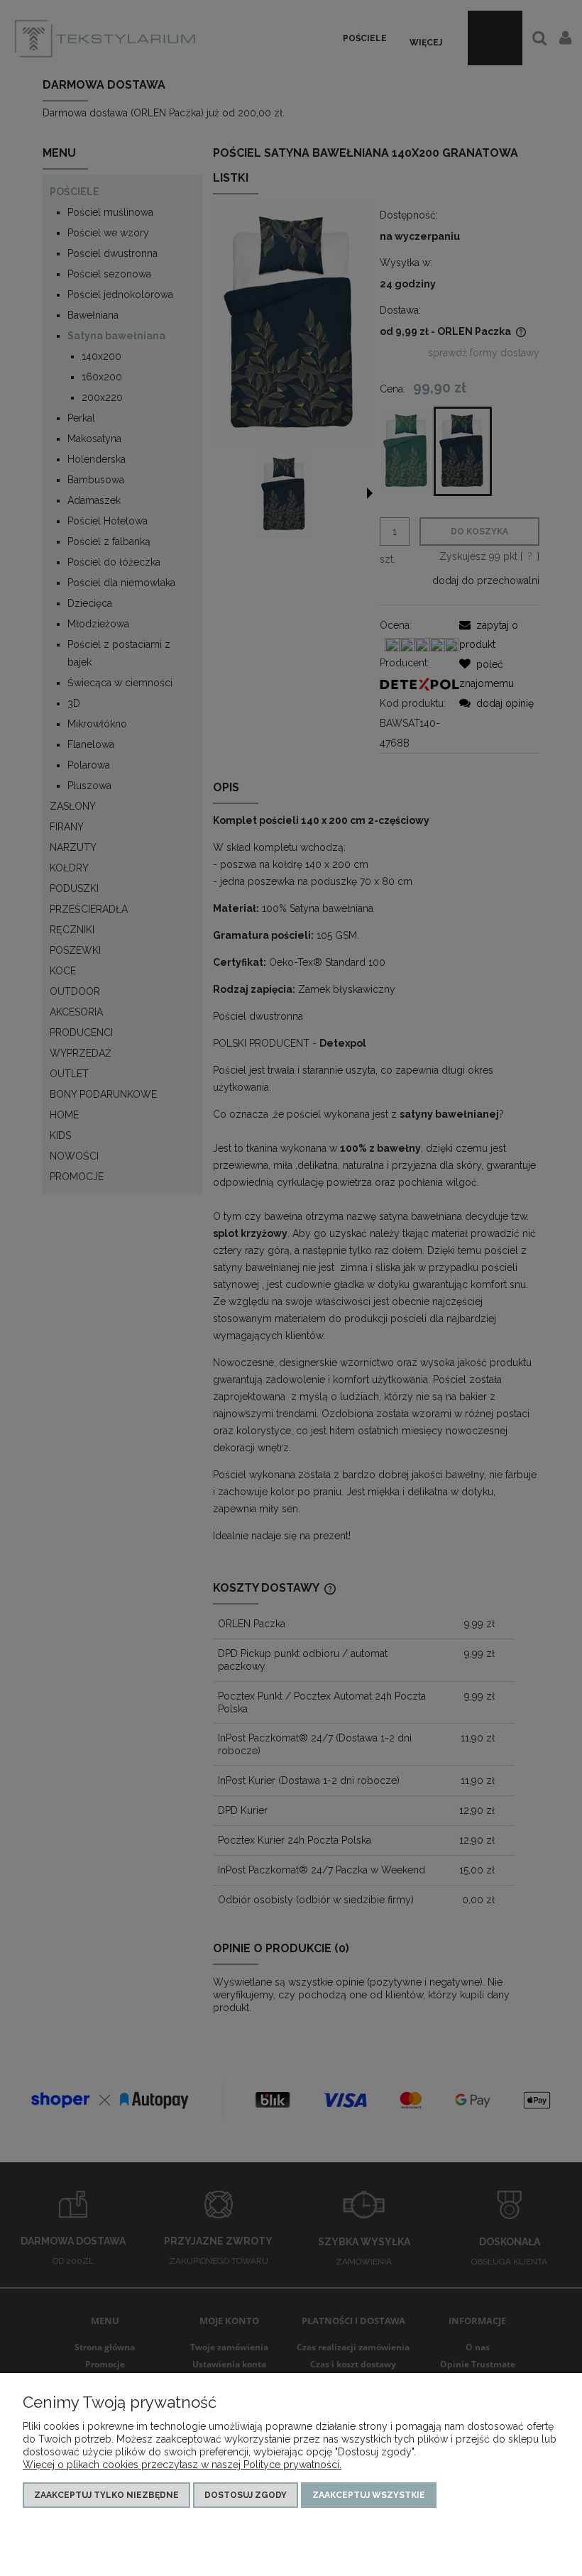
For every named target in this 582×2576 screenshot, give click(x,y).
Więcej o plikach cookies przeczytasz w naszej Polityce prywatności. (182, 2465)
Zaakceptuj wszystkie (369, 2495)
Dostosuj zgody (246, 2495)
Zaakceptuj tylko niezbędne (106, 2495)
